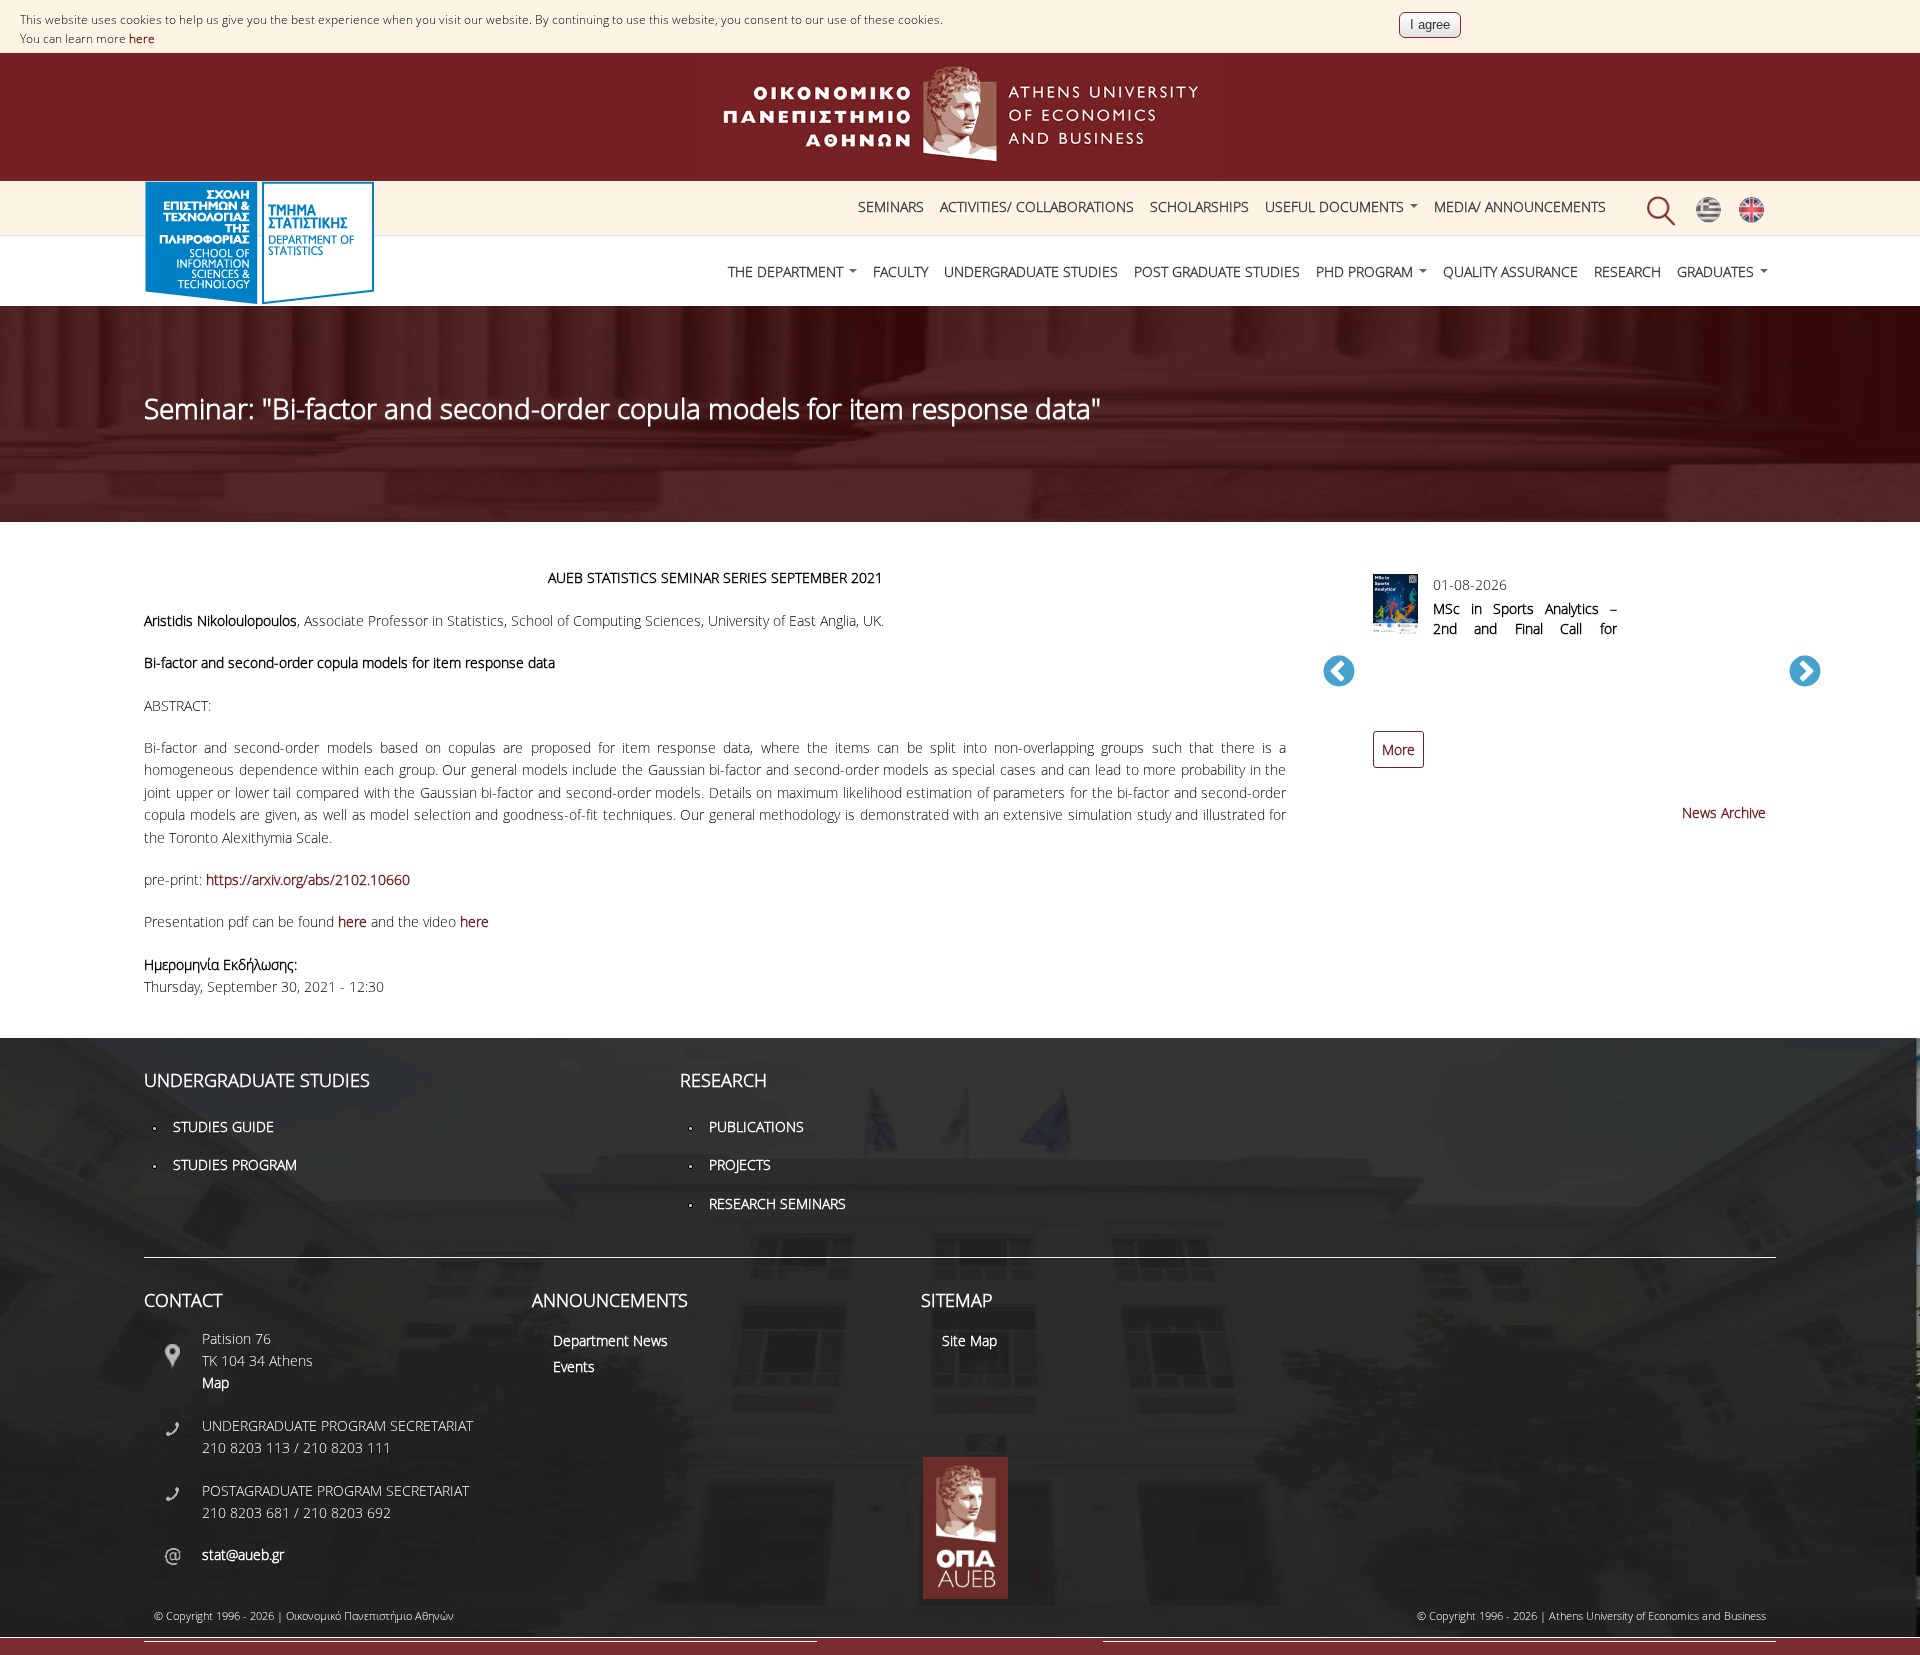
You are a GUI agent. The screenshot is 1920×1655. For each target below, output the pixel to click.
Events (574, 1366)
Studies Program (235, 1164)
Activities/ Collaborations (1037, 206)
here (142, 38)
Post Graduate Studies (1217, 271)
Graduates (1717, 271)
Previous (1339, 673)
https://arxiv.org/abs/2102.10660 (308, 879)
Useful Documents (1336, 206)
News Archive (1724, 812)
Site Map (969, 1340)
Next (1805, 673)
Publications (756, 1126)
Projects (740, 1164)
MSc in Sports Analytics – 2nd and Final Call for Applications (1525, 628)
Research (1627, 271)
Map (215, 1382)
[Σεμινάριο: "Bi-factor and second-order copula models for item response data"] (1708, 218)
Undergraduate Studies (1031, 271)
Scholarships (1199, 206)
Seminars (891, 206)
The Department (787, 271)
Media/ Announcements (1520, 206)
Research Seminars (777, 1203)
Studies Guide (223, 1126)
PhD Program (1366, 271)
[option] (1572, 682)
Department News (610, 1340)
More (1398, 749)
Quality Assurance (1510, 271)
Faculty (900, 271)
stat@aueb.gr (243, 1554)
